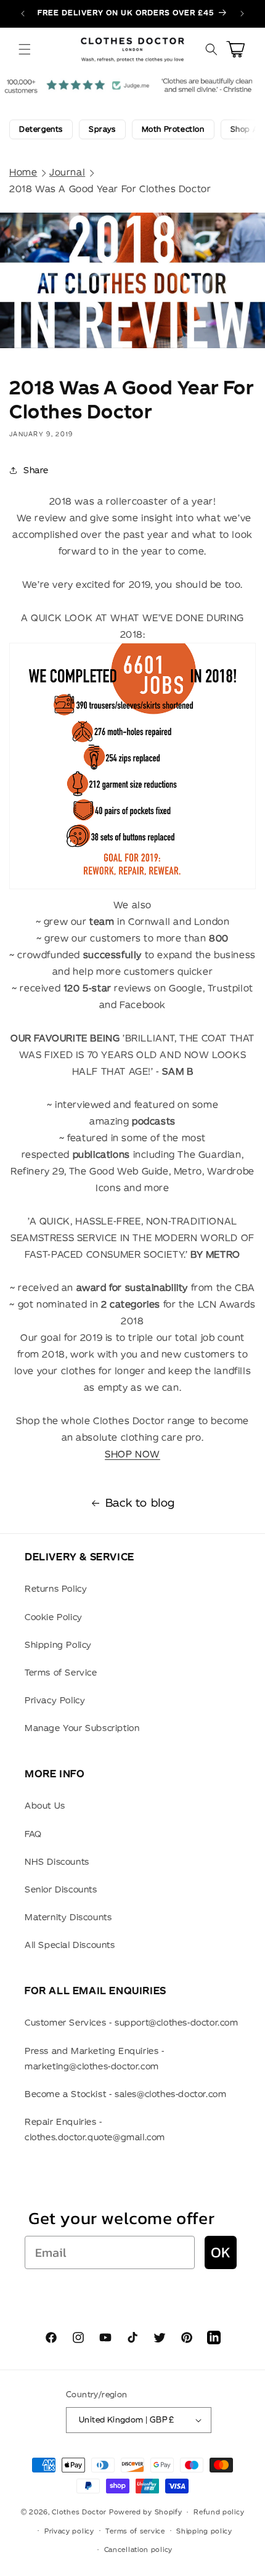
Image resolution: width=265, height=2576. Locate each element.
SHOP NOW (132, 1454)
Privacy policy (69, 2531)
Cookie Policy (54, 1617)
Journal (67, 172)
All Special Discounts (70, 1945)
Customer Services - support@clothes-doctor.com (132, 2023)
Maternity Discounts (68, 1917)
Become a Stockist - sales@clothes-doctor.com (125, 2094)
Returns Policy (56, 1589)
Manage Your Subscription (82, 1728)
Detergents (41, 129)
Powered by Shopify (146, 2512)
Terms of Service (61, 1673)
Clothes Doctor (79, 2512)
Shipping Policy (58, 1645)
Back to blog (140, 1503)
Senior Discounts (61, 1889)
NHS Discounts (57, 1862)
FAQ (33, 1834)
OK (221, 2252)
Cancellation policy (138, 2550)
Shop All (247, 129)
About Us (45, 1806)
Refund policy (219, 2512)
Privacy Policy (55, 1700)
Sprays (102, 129)
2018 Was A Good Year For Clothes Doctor (110, 189)
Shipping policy (204, 2531)
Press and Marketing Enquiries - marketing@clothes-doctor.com (95, 2059)
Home (23, 172)
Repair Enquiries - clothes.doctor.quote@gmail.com (95, 2130)
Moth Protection (173, 129)
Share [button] (36, 470)
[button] (25, 49)
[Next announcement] (242, 14)
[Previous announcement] (23, 14)
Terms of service (135, 2531)
